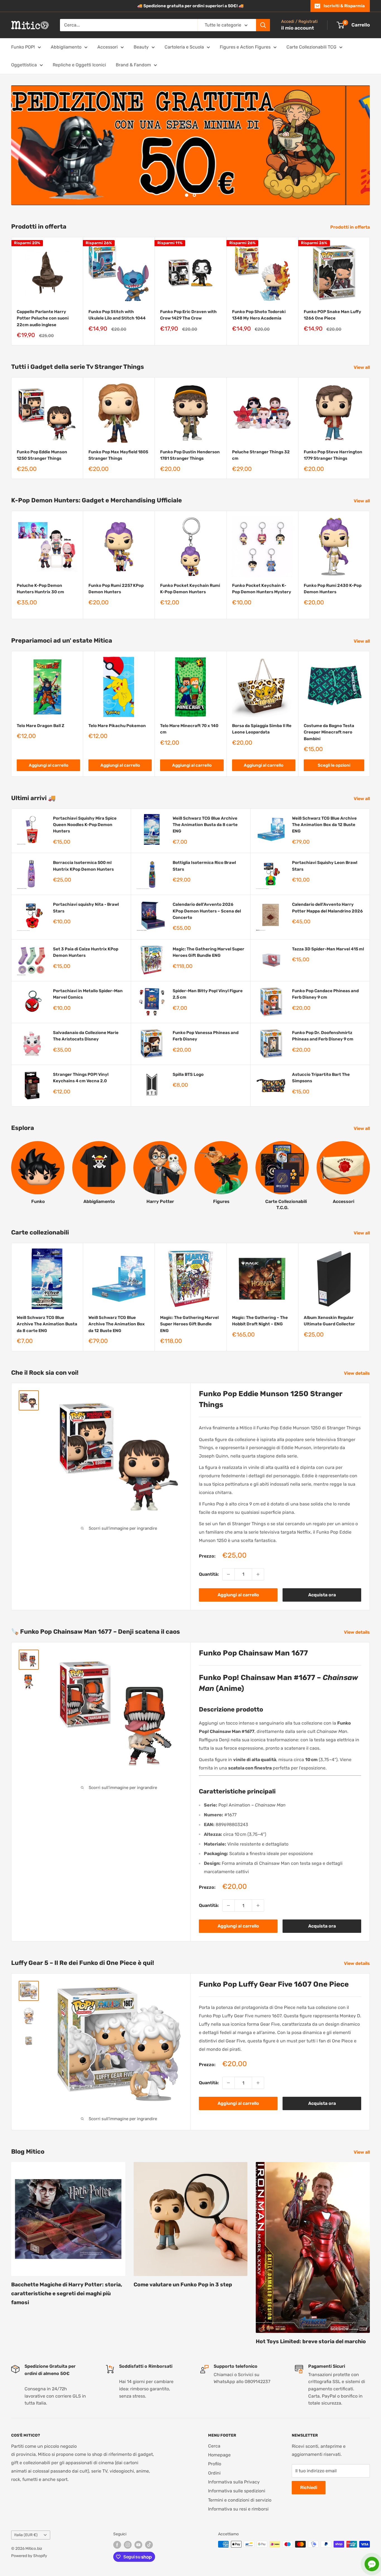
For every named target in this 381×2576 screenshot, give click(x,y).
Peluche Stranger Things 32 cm (261, 455)
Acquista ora (322, 1595)
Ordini (214, 2473)
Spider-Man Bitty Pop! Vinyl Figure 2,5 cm (208, 994)
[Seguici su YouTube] (138, 2545)
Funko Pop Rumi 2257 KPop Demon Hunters (116, 589)
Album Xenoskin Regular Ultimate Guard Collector (329, 1321)
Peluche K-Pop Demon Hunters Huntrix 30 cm (40, 589)
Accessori (108, 47)
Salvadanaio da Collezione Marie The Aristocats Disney (86, 1036)
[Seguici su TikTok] (149, 2545)
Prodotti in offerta (351, 227)
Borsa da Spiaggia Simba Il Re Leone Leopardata (262, 729)
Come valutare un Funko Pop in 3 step (183, 2285)
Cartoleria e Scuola (184, 47)
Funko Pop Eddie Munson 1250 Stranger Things (42, 455)
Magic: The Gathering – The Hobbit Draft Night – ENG (260, 1321)
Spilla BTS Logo (188, 1074)
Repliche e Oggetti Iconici (79, 65)
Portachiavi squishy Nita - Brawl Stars (86, 908)
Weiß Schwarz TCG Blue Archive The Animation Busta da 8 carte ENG (205, 825)
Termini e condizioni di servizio (240, 2500)
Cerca (214, 2446)
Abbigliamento (66, 47)
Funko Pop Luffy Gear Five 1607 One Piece (274, 1984)
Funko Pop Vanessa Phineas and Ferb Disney (206, 1036)
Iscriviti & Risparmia (344, 6)
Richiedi (309, 2488)
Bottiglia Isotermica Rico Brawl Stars (204, 866)
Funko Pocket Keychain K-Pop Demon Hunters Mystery (262, 589)
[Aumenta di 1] (258, 1574)
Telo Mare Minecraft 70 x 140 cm (189, 729)
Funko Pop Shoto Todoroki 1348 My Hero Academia (259, 315)
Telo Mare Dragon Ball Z (41, 726)
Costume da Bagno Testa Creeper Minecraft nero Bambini (329, 733)
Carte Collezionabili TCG (311, 47)
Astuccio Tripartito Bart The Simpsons (321, 1078)
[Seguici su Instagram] (128, 2545)
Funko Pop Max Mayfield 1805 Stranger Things (118, 455)
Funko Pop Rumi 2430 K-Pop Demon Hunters (333, 589)
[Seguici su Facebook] (117, 2545)
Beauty (141, 47)
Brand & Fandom (133, 65)
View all (362, 367)
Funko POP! (23, 47)
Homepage (219, 2455)
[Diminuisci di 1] (228, 1574)
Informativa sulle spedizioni (237, 2491)
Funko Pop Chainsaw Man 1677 (253, 1653)
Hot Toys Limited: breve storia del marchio (311, 2341)
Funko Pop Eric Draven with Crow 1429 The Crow (188, 315)
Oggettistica (24, 65)
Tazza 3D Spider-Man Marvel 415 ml (328, 949)
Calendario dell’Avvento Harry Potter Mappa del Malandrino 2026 (327, 908)
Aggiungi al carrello (49, 765)
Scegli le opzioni (334, 765)
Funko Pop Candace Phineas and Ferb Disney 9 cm (325, 994)
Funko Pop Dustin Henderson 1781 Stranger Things (190, 455)
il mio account (298, 28)
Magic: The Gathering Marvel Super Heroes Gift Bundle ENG (208, 952)
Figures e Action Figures (245, 47)
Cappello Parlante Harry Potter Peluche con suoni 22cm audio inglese (43, 319)
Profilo (215, 2464)
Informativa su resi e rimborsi (238, 2509)
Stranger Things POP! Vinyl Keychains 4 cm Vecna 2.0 (81, 1078)
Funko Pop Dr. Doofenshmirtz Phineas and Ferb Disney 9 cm (323, 1036)
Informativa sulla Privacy (234, 2482)
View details (357, 1373)
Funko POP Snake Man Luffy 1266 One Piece (332, 315)
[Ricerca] (263, 25)
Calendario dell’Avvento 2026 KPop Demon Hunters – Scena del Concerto (207, 911)
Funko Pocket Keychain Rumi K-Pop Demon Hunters (190, 589)
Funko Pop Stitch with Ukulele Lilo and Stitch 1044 (117, 315)
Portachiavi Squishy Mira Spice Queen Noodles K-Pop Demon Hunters (85, 825)
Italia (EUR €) (26, 2535)
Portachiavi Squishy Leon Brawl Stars (325, 866)
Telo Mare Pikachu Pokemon (117, 726)
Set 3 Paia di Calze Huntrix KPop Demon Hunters (86, 952)
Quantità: (209, 1574)
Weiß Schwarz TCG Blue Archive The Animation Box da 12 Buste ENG (324, 825)
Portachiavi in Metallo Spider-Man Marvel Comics (88, 994)
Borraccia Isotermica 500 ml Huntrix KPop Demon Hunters (83, 866)
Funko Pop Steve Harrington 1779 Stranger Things (333, 455)
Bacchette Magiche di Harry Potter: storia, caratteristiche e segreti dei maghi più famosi (67, 2294)
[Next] (370, 291)
